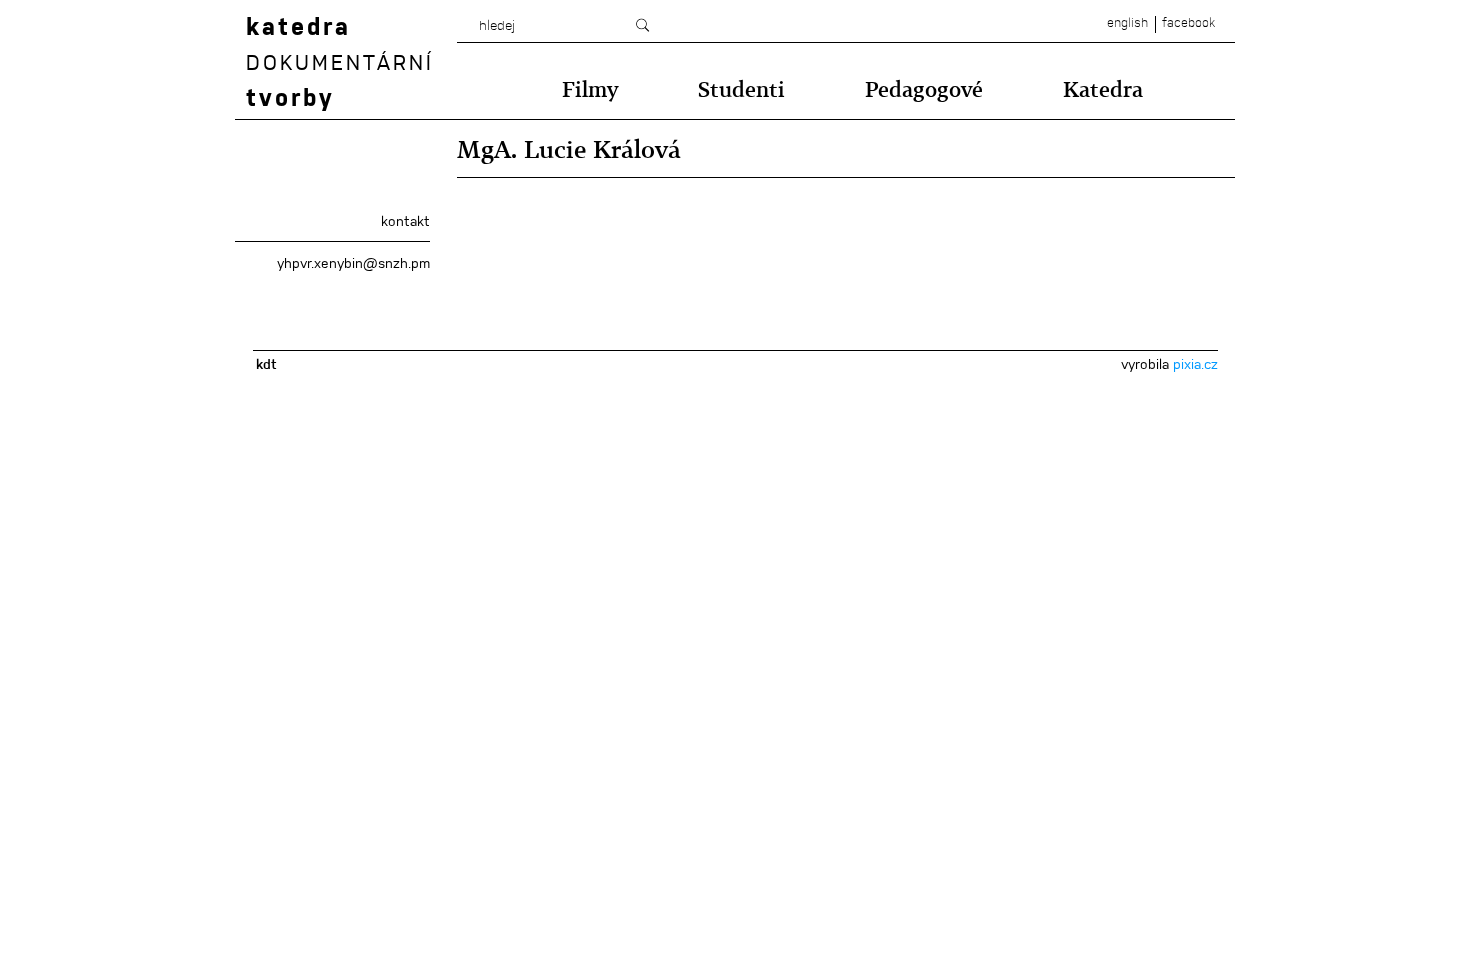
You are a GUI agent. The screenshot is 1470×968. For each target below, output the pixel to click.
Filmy (590, 89)
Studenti (741, 89)
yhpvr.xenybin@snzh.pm (353, 263)
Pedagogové (924, 89)
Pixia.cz (1195, 364)
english (1127, 23)
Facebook (1188, 23)
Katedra (1103, 89)
